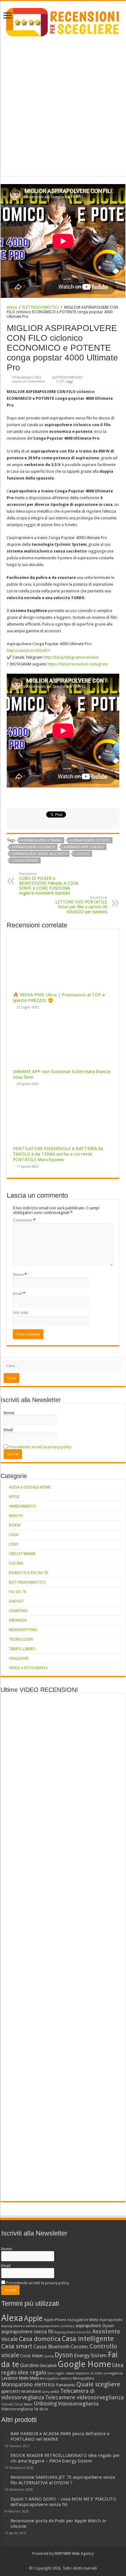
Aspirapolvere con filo (84, 847)
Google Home (84, 2364)
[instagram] (72, 2561)
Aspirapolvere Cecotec (90, 840)
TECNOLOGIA (21, 1639)
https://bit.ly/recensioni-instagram (78, 664)
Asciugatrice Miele (83, 2320)
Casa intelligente (88, 2339)
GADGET (16, 1601)
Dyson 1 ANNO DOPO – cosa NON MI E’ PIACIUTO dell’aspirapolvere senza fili (63, 2502)
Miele (34, 2378)
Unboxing (45, 2404)
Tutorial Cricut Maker (17, 2404)
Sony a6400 (51, 2392)
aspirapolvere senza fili (27, 2331)
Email (19, 1294)
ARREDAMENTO (22, 1506)
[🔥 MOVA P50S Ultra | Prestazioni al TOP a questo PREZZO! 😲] (19, 1707)
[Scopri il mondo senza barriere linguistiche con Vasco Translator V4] (78, 1707)
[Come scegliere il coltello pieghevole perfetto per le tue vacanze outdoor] (107, 1927)
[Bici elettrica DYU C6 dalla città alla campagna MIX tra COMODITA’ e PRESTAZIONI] (48, 2168)
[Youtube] (66, 2561)
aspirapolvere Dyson (95, 2326)
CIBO (14, 1544)
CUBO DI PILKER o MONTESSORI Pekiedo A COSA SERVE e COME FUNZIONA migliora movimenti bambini (49, 884)
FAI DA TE (17, 1592)
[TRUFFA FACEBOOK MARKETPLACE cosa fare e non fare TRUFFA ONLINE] (19, 2188)
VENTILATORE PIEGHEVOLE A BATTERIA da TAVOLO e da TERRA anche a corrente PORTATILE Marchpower (58, 1154)
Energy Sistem (90, 2355)
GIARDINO (18, 1611)
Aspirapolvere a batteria (19, 2326)
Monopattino (83, 2378)
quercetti (11, 2391)
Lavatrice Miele (15, 2378)
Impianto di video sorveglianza (99, 2373)
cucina (49, 2356)
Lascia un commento (29, 381)
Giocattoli (48, 2366)
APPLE (14, 1497)
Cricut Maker (32, 2356)
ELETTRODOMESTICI (41, 307)
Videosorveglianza (78, 2404)
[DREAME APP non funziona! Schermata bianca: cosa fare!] (48, 1707)
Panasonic (66, 2385)
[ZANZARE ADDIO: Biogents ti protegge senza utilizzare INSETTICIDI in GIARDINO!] (19, 2168)
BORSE (15, 1525)
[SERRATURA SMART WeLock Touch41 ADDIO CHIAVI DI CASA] (107, 2168)
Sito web (20, 1313)
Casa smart (17, 2346)
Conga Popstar (25, 861)
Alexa (12, 2318)
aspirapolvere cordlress (56, 2326)
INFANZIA (18, 1620)
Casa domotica (40, 2339)
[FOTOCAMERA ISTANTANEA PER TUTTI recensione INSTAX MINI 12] (78, 2188)
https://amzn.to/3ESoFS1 (28, 651)
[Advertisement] (63, 104)
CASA (14, 1535)
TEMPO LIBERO (22, 1649)
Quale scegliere (98, 2384)
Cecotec (83, 854)
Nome (20, 1275)
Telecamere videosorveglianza (84, 2397)
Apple (33, 2318)
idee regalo (32, 2372)
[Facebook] (60, 2561)
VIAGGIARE (19, 1658)
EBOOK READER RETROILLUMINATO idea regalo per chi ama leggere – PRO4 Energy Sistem (65, 2458)
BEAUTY (16, 1516)
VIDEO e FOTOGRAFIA (28, 1668)
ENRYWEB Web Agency (74, 2553)
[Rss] (54, 2561)
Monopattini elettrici (56, 2379)
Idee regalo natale (61, 2373)
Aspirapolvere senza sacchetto (40, 854)
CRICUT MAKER (22, 1554)
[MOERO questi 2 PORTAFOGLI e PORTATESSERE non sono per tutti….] (78, 2168)
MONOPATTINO (23, 1630)
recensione (31, 2391)
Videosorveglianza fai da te (25, 2409)
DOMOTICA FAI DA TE (28, 1573)
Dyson (64, 2355)
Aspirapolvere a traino (42, 840)
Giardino (29, 2365)
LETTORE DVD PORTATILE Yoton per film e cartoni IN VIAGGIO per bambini (81, 905)
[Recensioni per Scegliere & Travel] (63, 21)
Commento (24, 1220)
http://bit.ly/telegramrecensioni (71, 657)
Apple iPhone (55, 2320)
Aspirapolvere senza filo (73, 2332)
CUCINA (16, 1563)
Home (12, 307)
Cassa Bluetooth (52, 2347)
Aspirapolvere (111, 2320)
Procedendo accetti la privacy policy (40, 1447)
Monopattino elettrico (28, 2385)
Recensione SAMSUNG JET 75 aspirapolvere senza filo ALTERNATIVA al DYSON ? (63, 2480)
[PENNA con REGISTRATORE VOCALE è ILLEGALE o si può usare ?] (48, 2188)
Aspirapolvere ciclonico (34, 847)
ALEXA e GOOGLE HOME (30, 1487)
